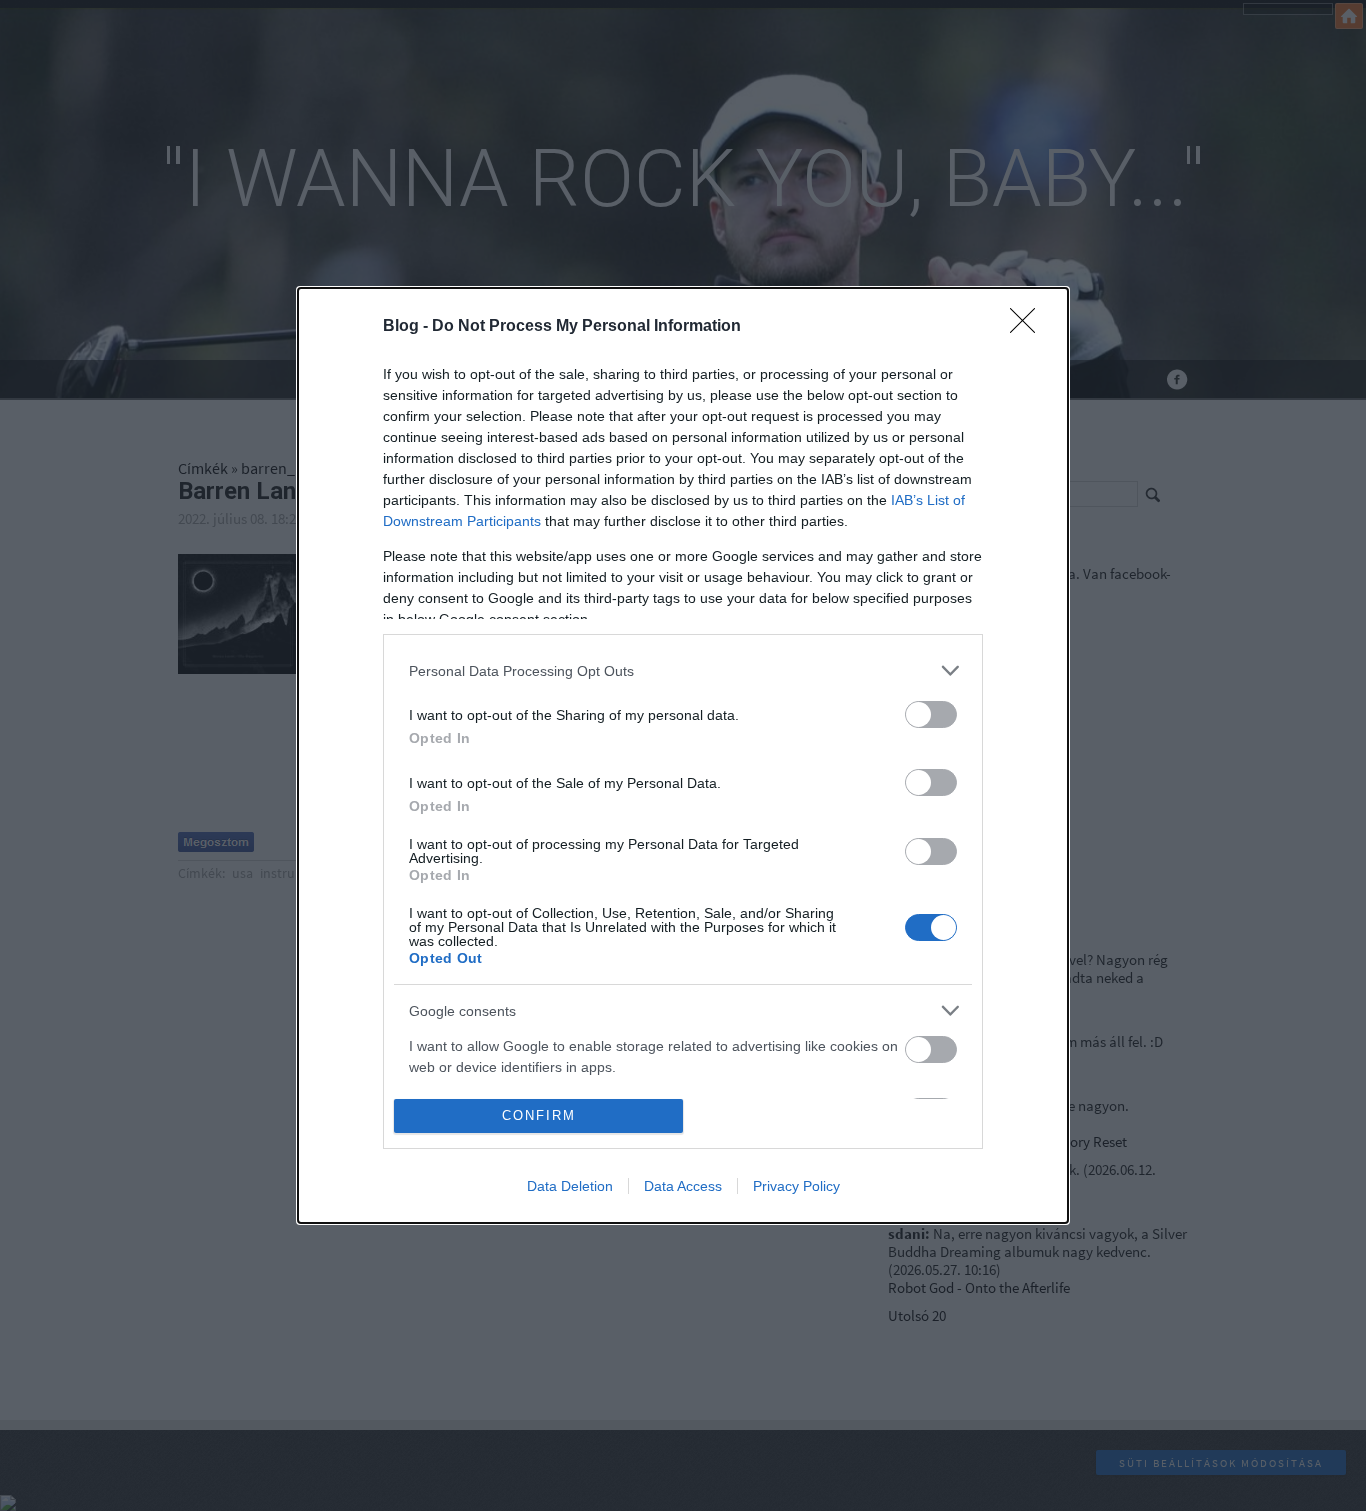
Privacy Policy (796, 1186)
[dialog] (683, 755)
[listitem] (683, 670)
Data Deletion (570, 1186)
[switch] (931, 714)
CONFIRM (539, 1115)
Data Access (683, 1186)
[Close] (1029, 327)
